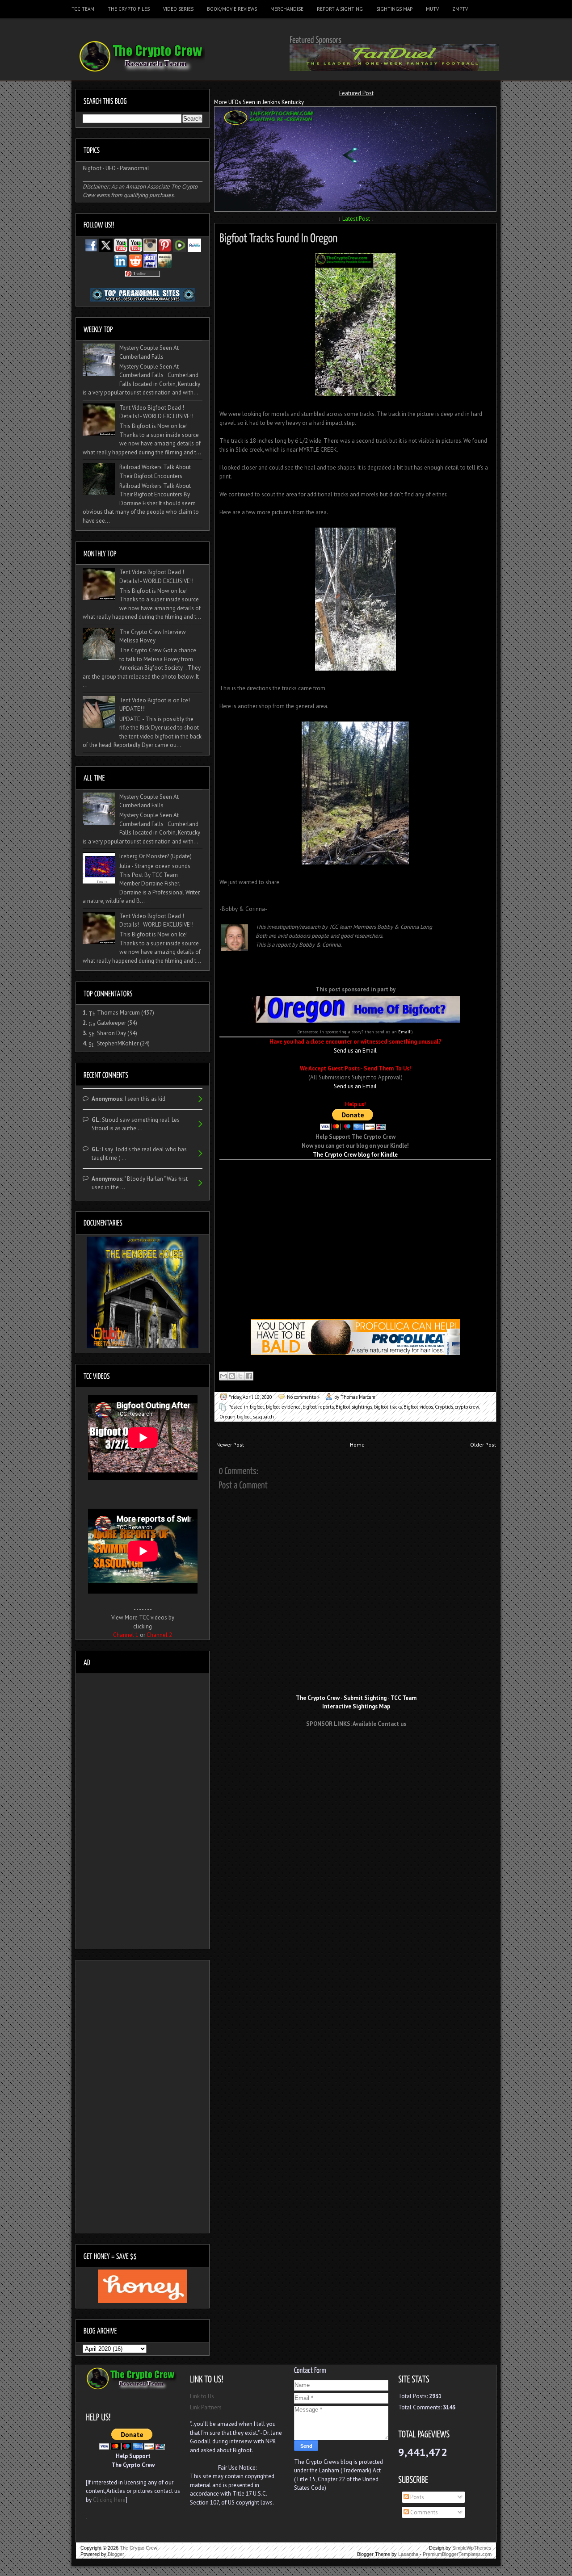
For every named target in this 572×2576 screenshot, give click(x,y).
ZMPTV (460, 9)
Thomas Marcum (118, 1013)
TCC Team (83, 9)
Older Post (483, 1445)
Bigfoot (92, 168)
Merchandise (287, 9)
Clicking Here (109, 2500)
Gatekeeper (111, 1023)
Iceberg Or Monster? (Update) (156, 856)
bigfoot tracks (388, 1407)
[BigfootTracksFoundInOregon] (279, 237)
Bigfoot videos (418, 1407)
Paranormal (135, 168)
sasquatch (263, 1417)
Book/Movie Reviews (232, 9)
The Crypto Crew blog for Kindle (355, 1155)
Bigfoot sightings (354, 1407)
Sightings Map (394, 9)
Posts (416, 2497)
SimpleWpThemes (472, 2548)
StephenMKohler (118, 1043)
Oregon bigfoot (235, 1417)
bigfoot (257, 1407)
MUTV (432, 9)
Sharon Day (111, 1033)
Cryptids (444, 1407)
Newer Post (230, 1445)
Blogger (116, 2554)
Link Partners (206, 2407)
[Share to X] (240, 1376)
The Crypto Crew (139, 2548)
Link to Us (202, 2396)
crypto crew (467, 1407)
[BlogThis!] (232, 1376)
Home (357, 1445)
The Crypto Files (129, 9)
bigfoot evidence (283, 1407)
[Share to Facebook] (249, 1376)
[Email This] (223, 1376)
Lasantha (408, 2554)
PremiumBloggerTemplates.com (457, 2554)
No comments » (303, 1397)
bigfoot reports (318, 1407)
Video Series (178, 9)
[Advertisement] (355, 1174)
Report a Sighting (340, 9)
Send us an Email (355, 1051)
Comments (423, 2512)
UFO (111, 168)
